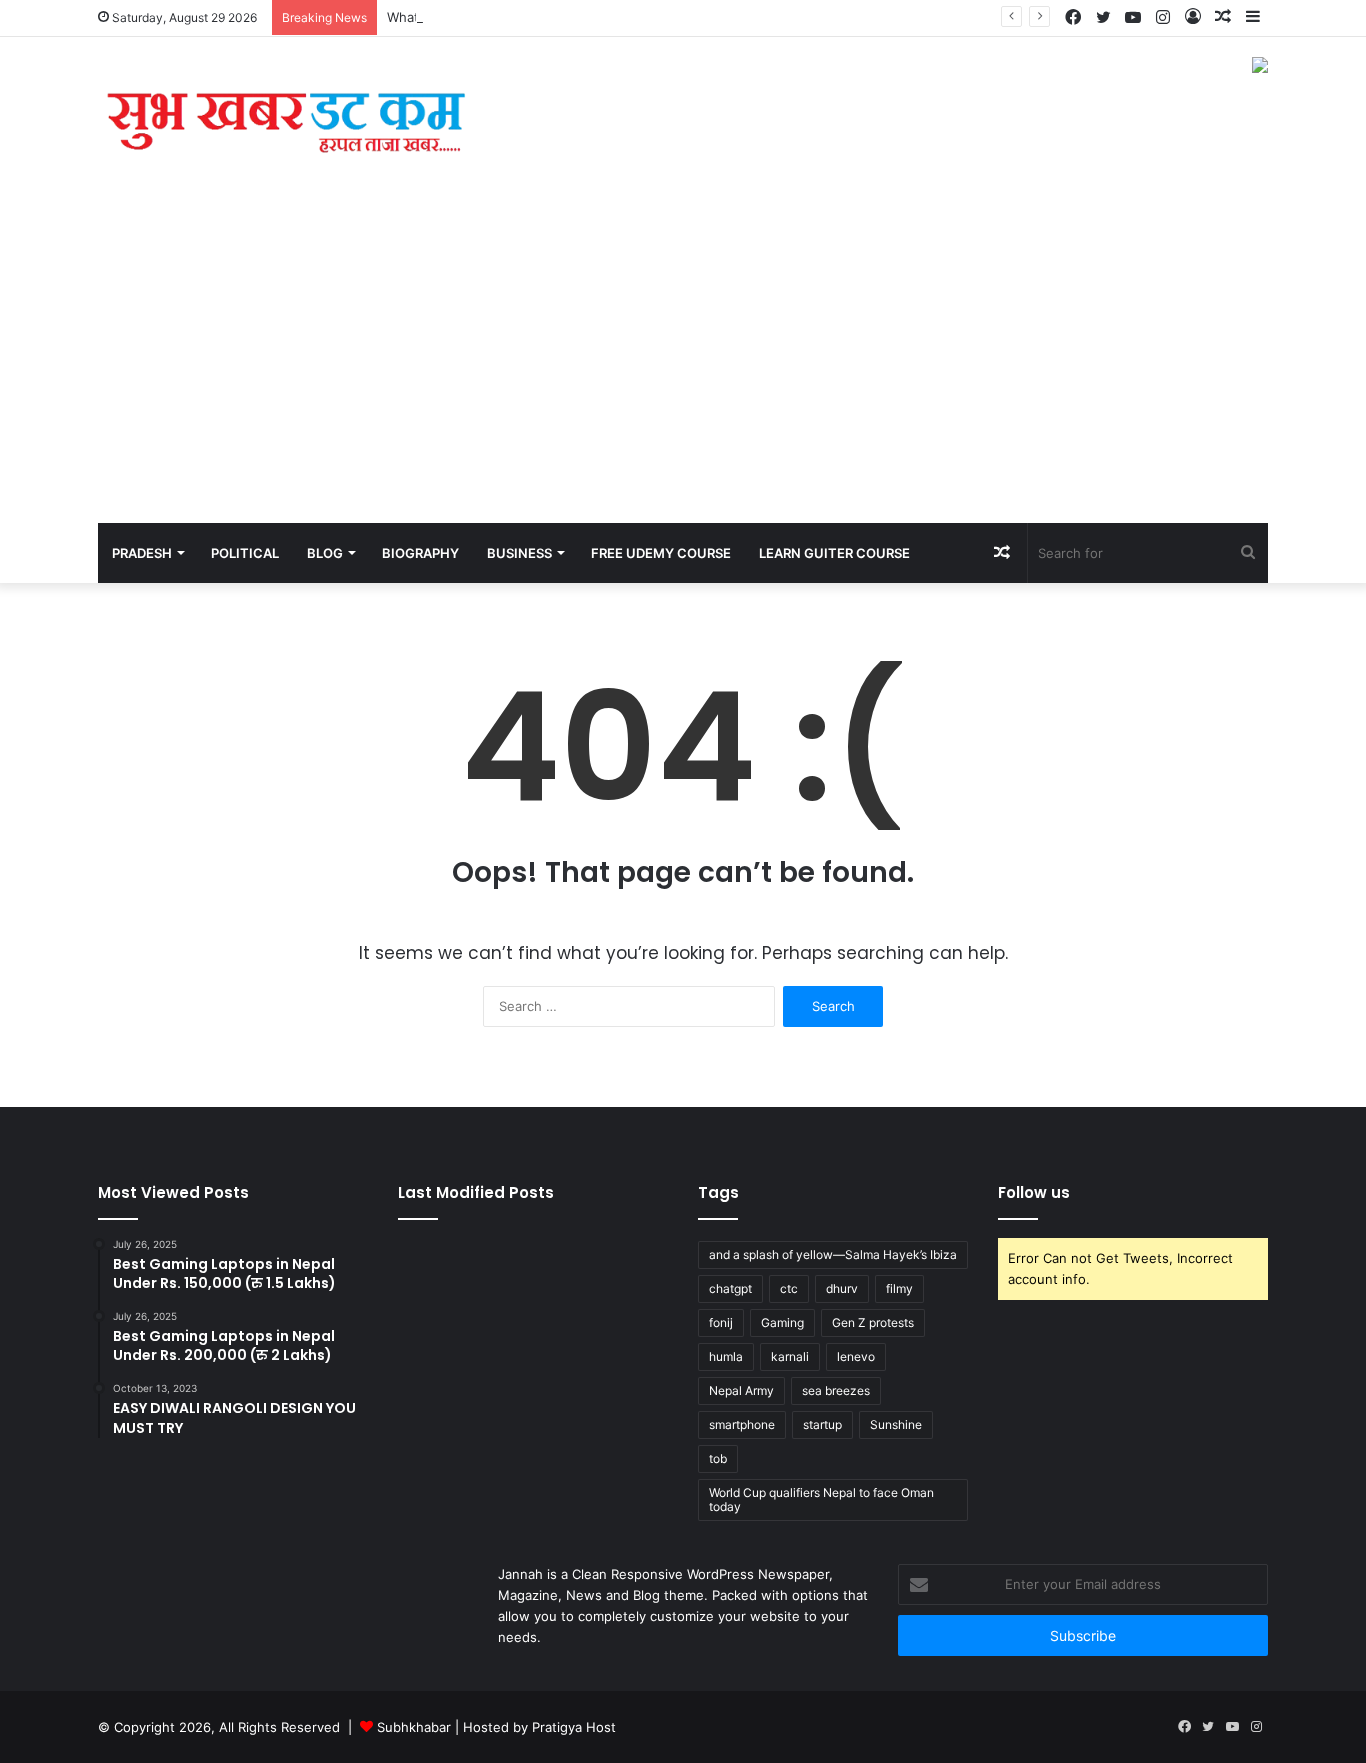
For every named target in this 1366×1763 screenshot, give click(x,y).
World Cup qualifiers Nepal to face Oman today (821, 1499)
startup (822, 1424)
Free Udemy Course (661, 553)
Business (519, 553)
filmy (899, 1288)
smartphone (742, 1424)
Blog (325, 553)
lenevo (856, 1356)
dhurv (842, 1288)
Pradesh (142, 553)
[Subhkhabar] (283, 130)
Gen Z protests (873, 1322)
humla (726, 1356)
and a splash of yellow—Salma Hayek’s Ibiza (833, 1254)
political (245, 553)
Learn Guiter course (834, 553)
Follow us (1034, 1192)
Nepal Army (741, 1390)
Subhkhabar (416, 1727)
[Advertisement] (683, 373)
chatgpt (730, 1288)
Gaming (782, 1322)
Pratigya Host (574, 1727)
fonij (721, 1322)
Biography (420, 553)
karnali (790, 1356)
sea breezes (836, 1390)
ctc (789, 1288)
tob (718, 1458)
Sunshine (896, 1424)
